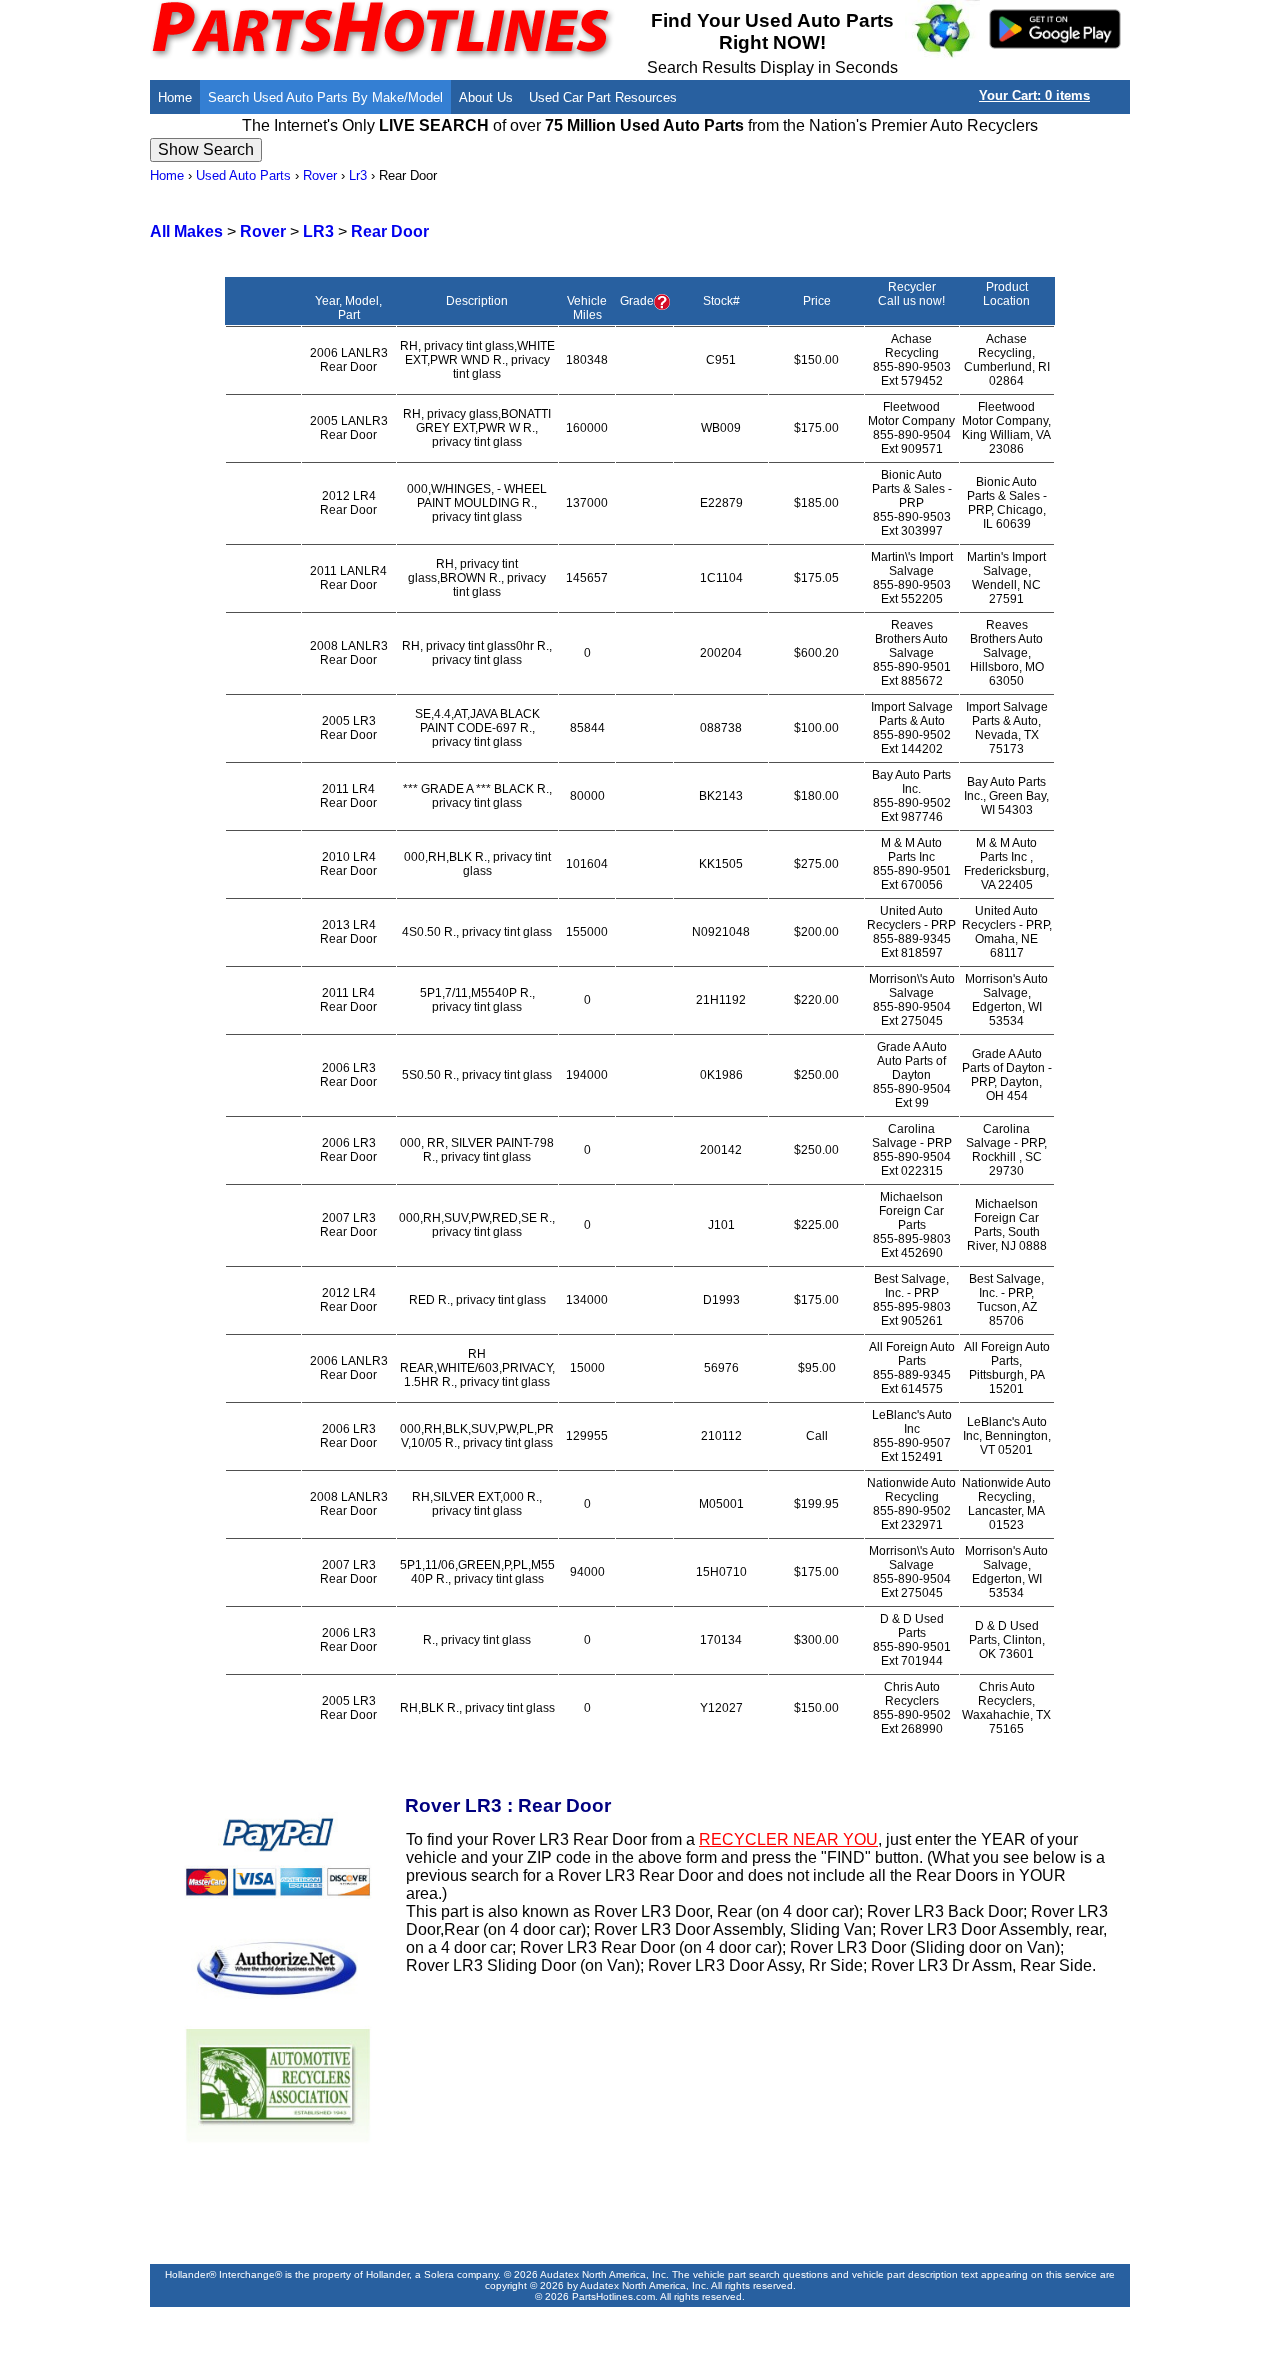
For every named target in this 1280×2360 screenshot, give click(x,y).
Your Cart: (1034, 95)
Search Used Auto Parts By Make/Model (325, 97)
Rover (320, 175)
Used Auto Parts (243, 175)
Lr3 (358, 175)
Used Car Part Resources (603, 97)
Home (175, 97)
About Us (486, 97)
